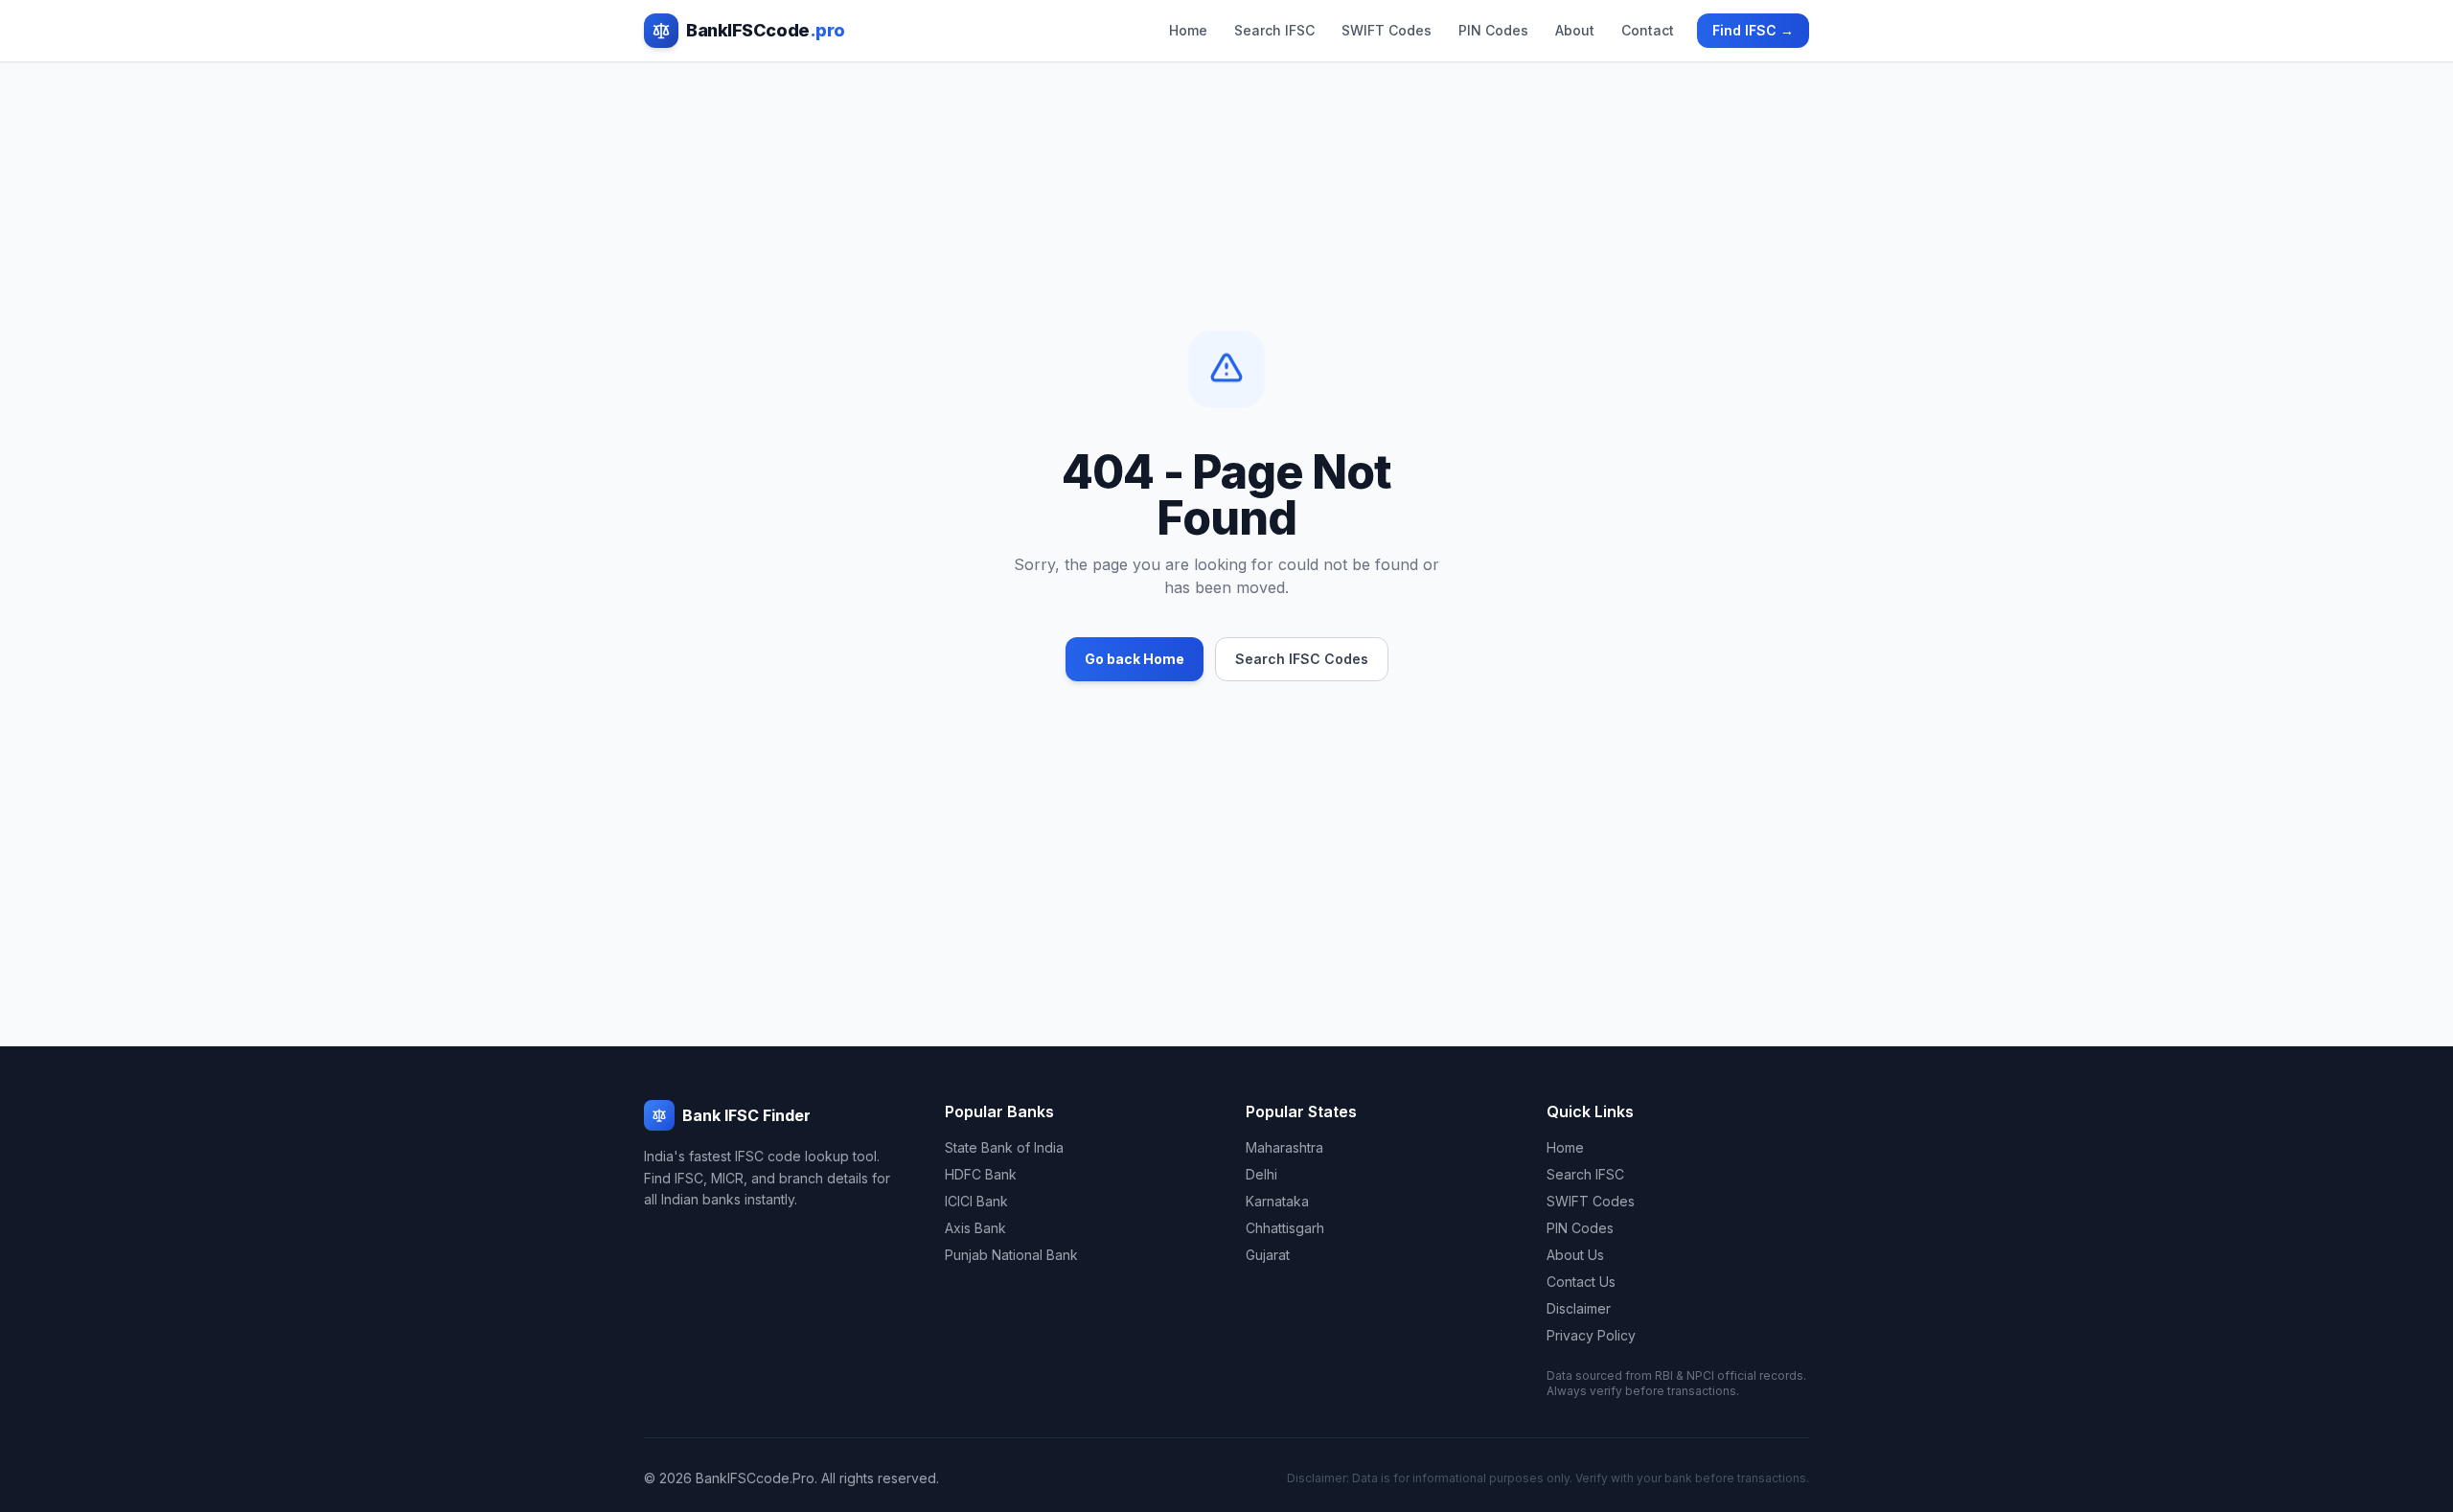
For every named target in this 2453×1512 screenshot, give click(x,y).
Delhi (1261, 1174)
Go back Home (1135, 659)
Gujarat (1268, 1255)
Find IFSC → (1753, 30)
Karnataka (1277, 1201)
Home (1188, 30)
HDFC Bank (981, 1174)
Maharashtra (1284, 1147)
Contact (1648, 30)
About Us (1575, 1255)
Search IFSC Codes (1302, 659)
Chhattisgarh (1285, 1228)
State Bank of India (1004, 1147)
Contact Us (1581, 1282)
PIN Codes (1493, 30)
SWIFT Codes (1387, 30)
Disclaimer (1579, 1308)
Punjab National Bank (1011, 1255)
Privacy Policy (1591, 1335)
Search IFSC (1274, 30)
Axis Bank (975, 1228)
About (1575, 30)
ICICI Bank (976, 1201)
